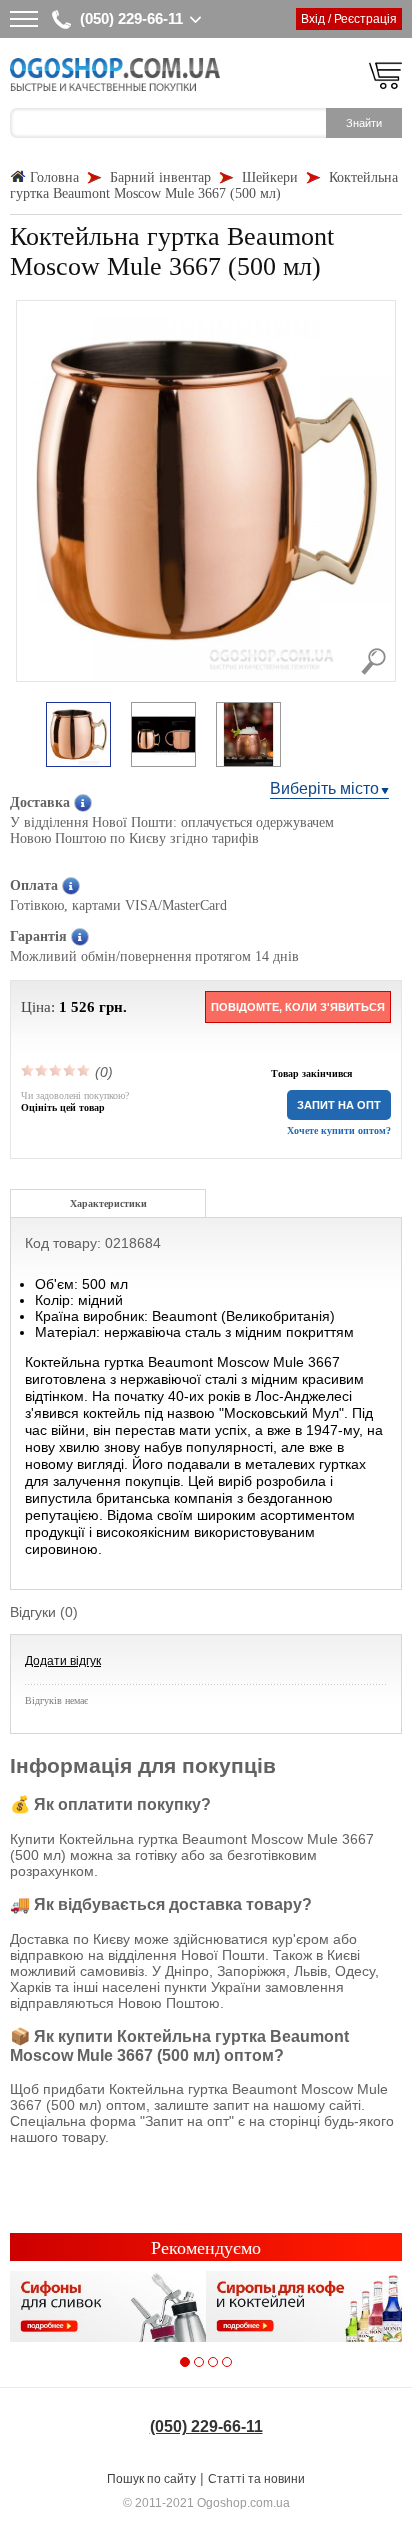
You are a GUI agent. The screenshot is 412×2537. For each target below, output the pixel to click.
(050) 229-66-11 (131, 18)
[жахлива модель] (28, 1070)
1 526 (77, 1007)
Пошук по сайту (151, 2479)
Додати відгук (63, 1661)
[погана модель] (42, 1070)
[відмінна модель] (84, 1070)
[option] (78, 736)
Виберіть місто (324, 788)
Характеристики (108, 1203)
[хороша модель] (70, 1070)
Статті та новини (256, 2479)
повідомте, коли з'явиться (298, 1007)
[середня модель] (56, 1070)
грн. (113, 1007)
